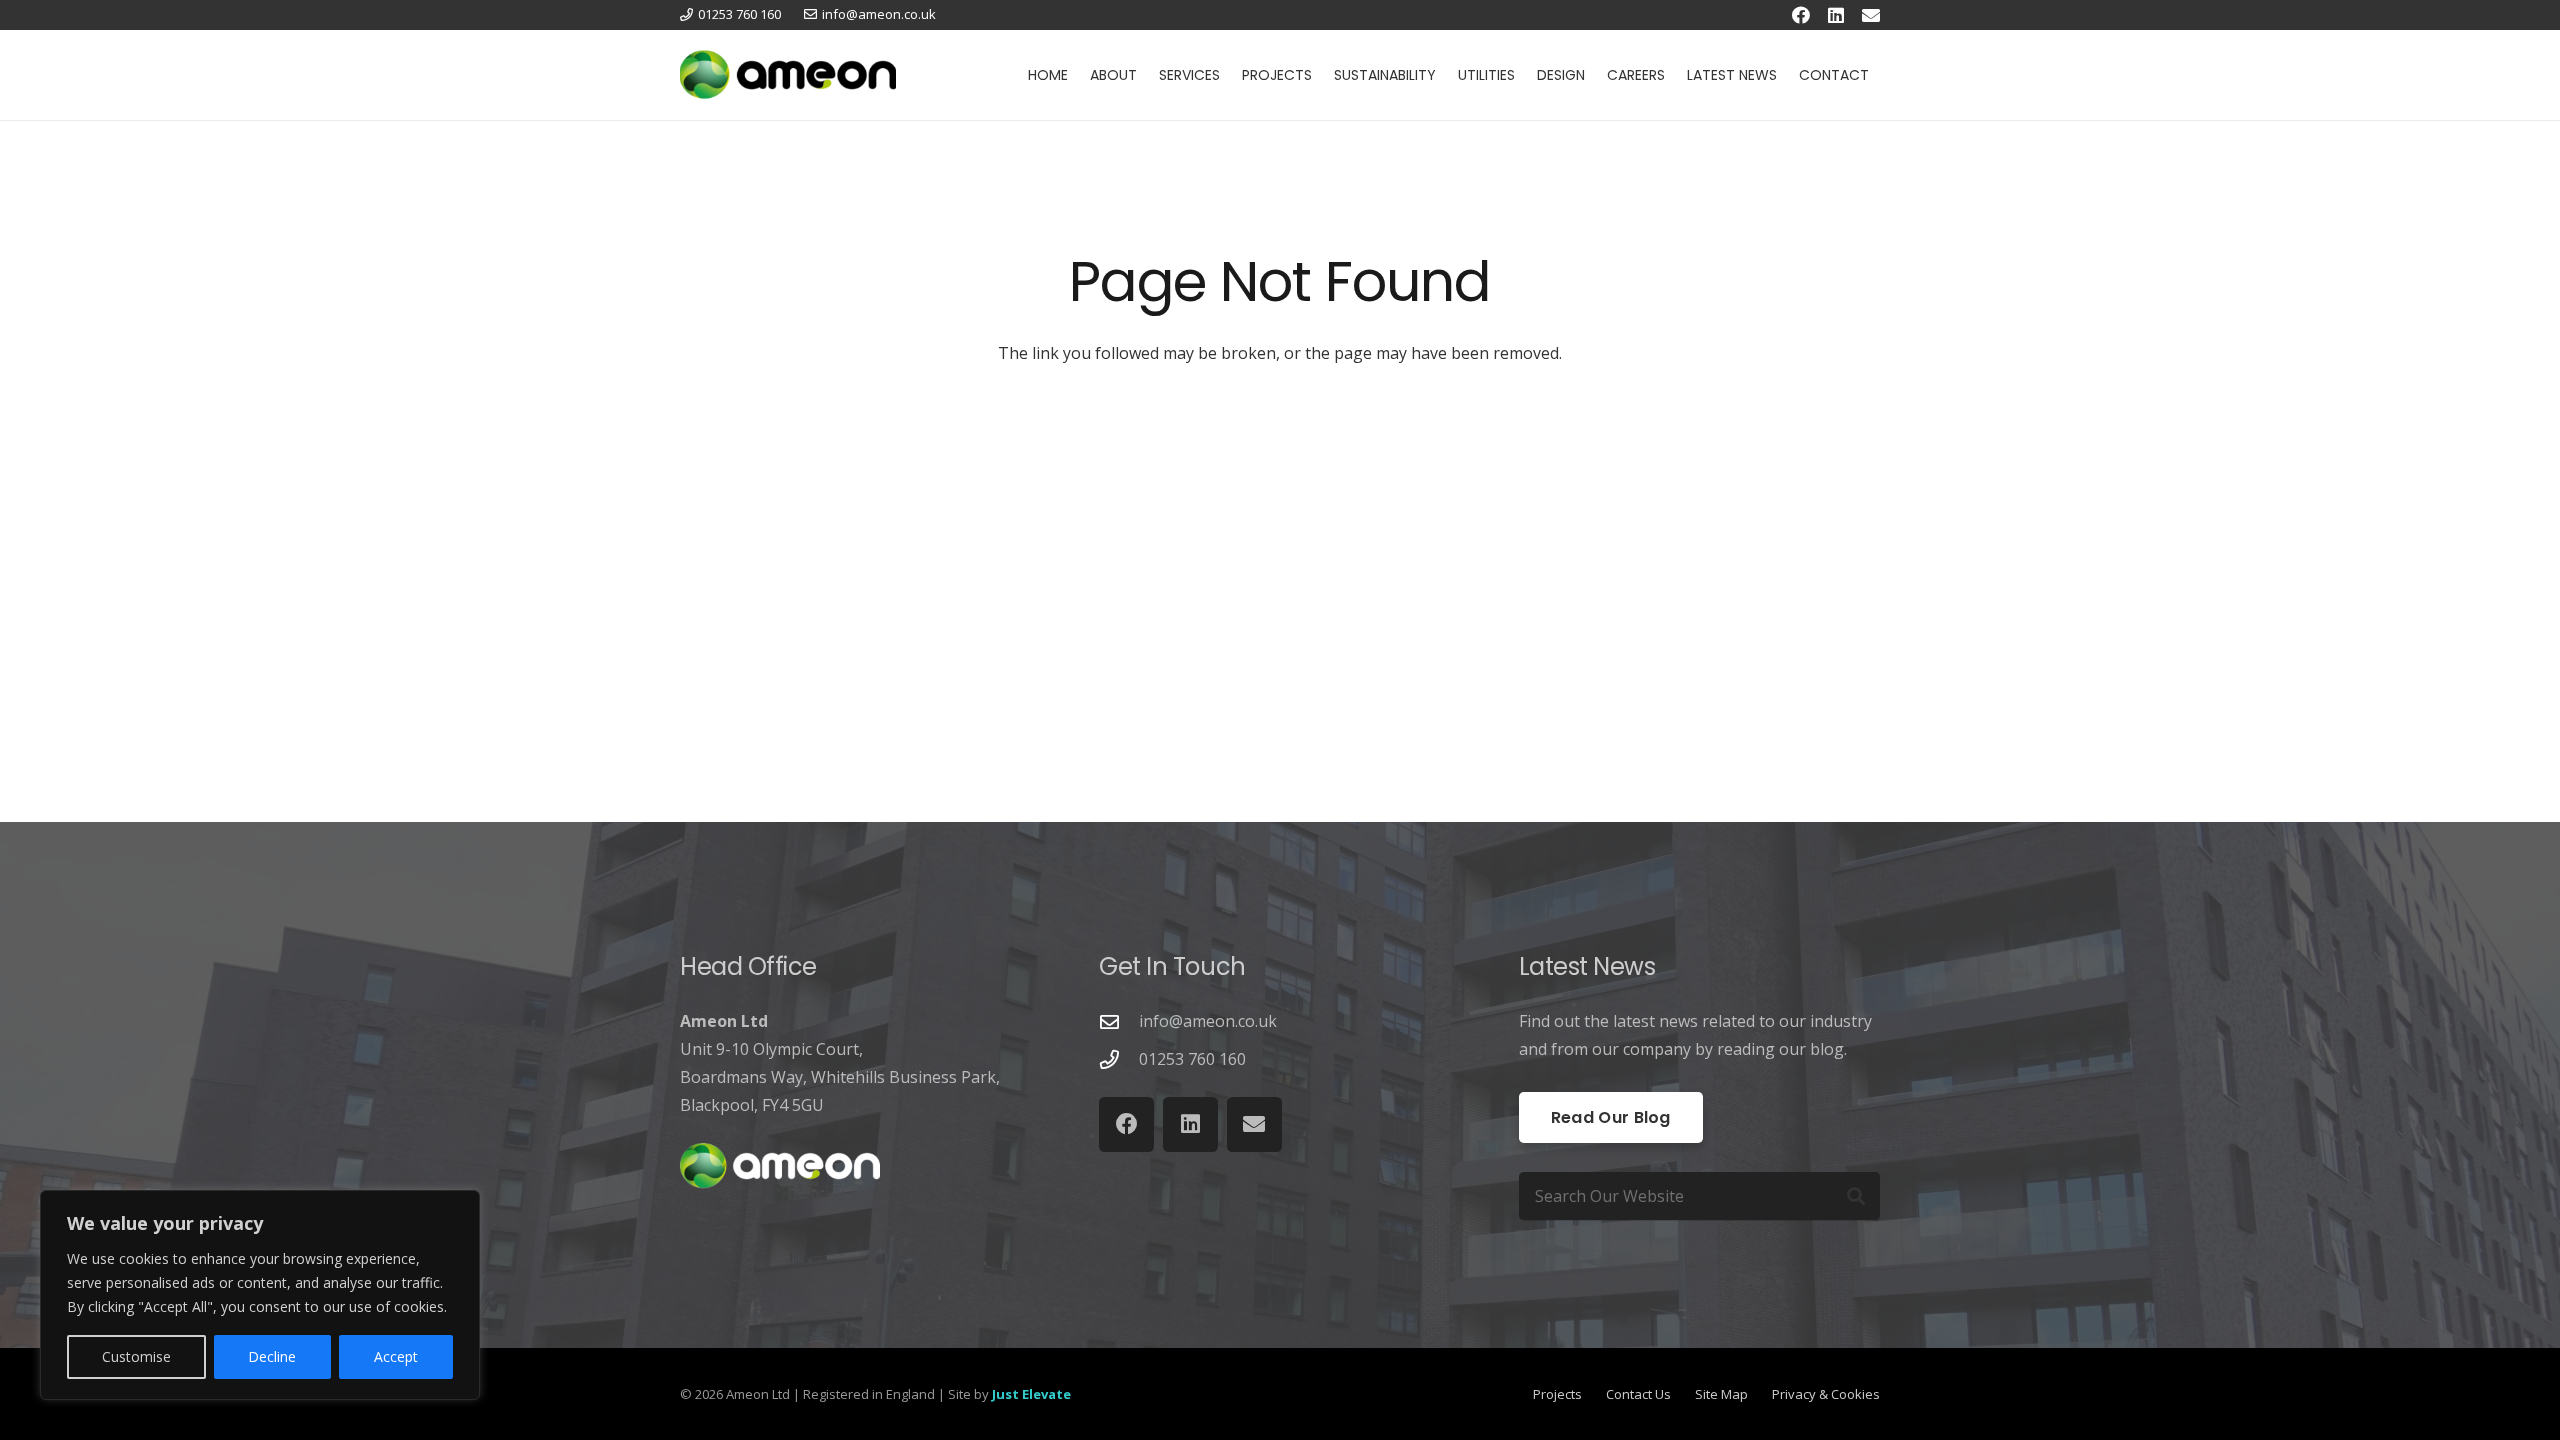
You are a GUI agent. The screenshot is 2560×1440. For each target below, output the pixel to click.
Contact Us (1638, 1394)
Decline (272, 1356)
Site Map (1721, 1394)
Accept (396, 1356)
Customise (136, 1356)
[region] (260, 1295)
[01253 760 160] (1119, 1059)
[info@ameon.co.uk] (1119, 1021)
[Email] (1871, 15)
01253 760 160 (1192, 1059)
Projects (1557, 1394)
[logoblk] (788, 75)
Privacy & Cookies (1826, 1394)
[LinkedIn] (1836, 15)
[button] (1145, 75)
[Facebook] (1801, 15)
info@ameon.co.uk (1208, 1021)
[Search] (1856, 1196)
